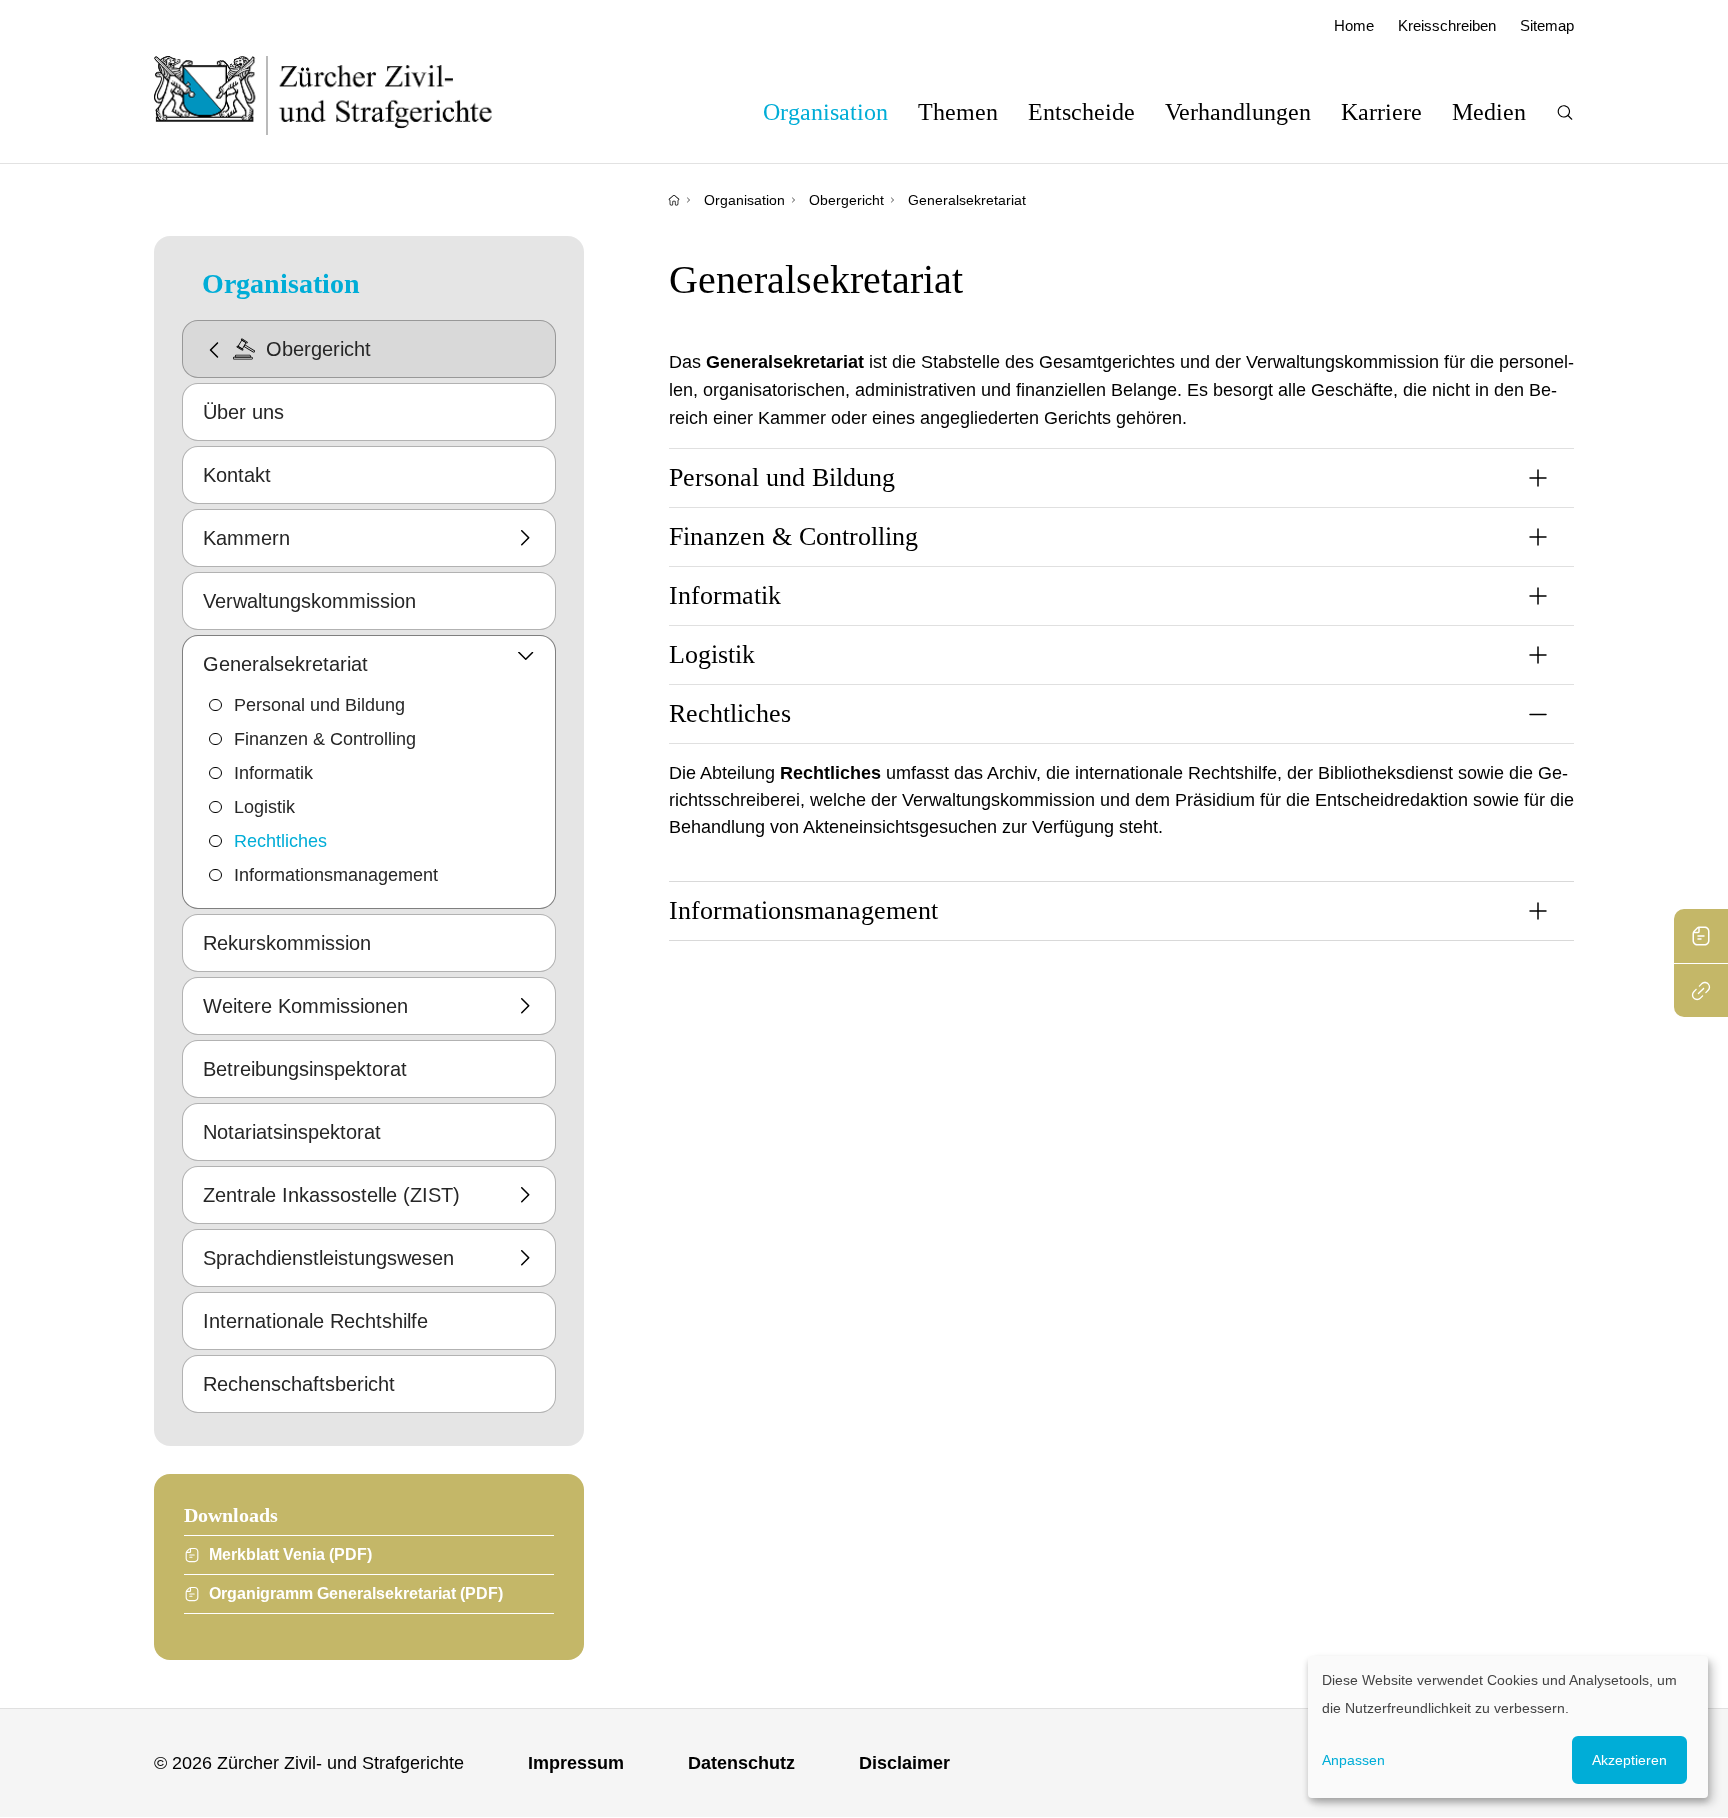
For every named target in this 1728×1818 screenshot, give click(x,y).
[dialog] (1508, 1727)
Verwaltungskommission (309, 601)
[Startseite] (674, 200)
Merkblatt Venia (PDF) (290, 1554)
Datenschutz (741, 1763)
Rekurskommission (287, 943)
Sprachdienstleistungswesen (328, 1258)
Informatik (273, 773)
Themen (958, 112)
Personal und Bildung (319, 705)
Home (1354, 25)
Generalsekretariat (967, 200)
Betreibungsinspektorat (305, 1069)
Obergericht (846, 200)
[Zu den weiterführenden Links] (1701, 990)
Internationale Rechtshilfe (315, 1321)
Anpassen (1353, 1760)
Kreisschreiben (1447, 25)
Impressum (576, 1763)
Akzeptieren (1629, 1760)
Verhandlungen (1238, 112)
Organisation (825, 112)
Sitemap (1547, 25)
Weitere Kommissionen (305, 1006)
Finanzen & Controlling (325, 739)
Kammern (246, 538)
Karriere (1381, 112)
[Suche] (1565, 112)
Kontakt (237, 475)
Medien (1489, 112)
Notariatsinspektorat (292, 1132)
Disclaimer (904, 1763)
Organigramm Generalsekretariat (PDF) (356, 1593)
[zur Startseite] (343, 95)
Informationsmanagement (336, 875)
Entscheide (1081, 112)
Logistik (264, 807)
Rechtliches (280, 841)
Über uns (243, 412)
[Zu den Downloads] (1701, 936)
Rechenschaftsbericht (299, 1384)
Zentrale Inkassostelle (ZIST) (331, 1195)
